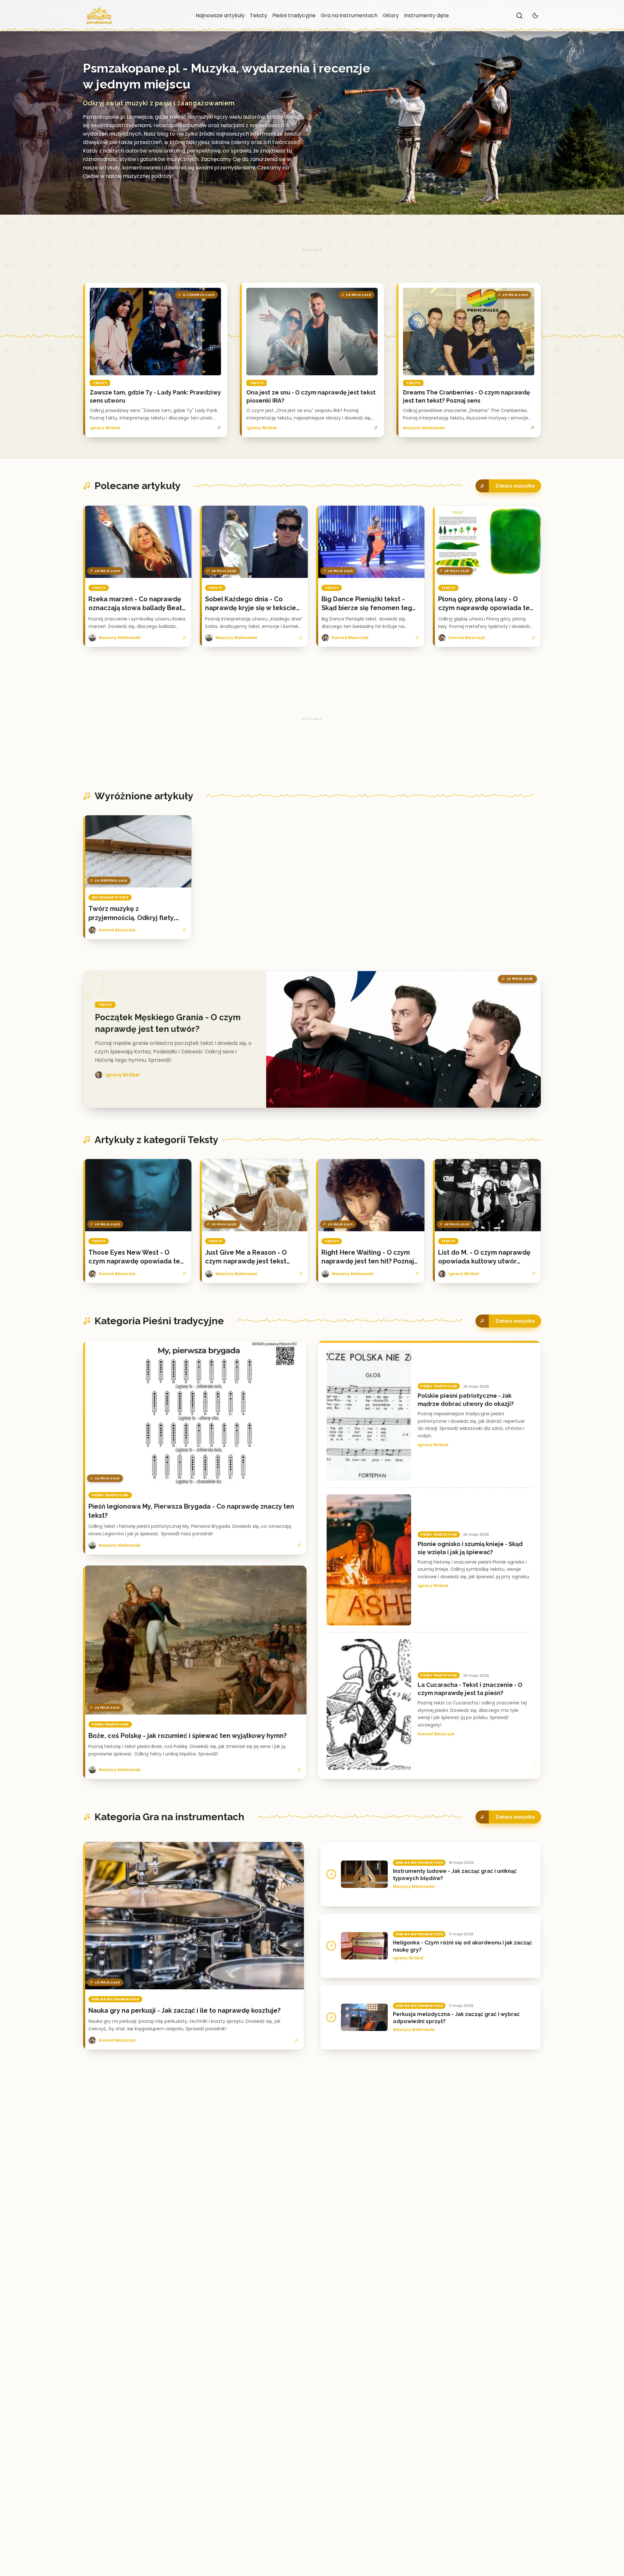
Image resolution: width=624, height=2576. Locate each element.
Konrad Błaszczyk (436, 1734)
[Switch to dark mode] (535, 16)
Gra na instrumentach (349, 15)
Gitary (391, 15)
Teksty (259, 15)
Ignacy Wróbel (105, 428)
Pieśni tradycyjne (294, 15)
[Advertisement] (312, 250)
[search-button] (519, 16)
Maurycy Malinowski (424, 428)
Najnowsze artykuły (220, 15)
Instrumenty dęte (426, 15)
